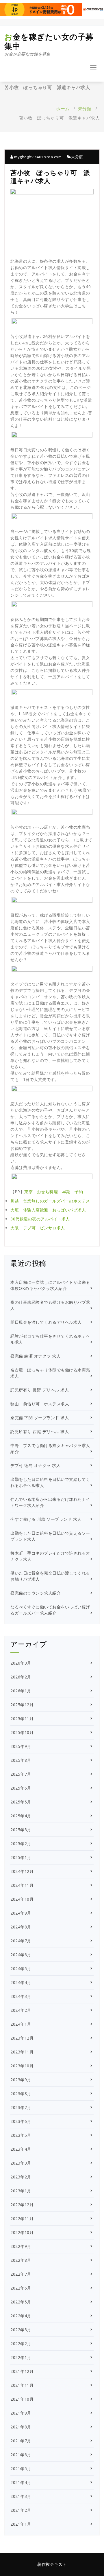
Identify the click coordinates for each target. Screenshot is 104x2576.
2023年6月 (21, 2121)
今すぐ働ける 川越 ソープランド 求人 (46, 1519)
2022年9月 (21, 2246)
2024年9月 (21, 1913)
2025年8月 (21, 1760)
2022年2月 (21, 2344)
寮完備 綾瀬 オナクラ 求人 (35, 1356)
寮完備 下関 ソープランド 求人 (40, 1418)
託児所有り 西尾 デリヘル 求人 (40, 1432)
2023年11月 (22, 2052)
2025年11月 (22, 1719)
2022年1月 (21, 2357)
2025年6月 (21, 1788)
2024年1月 (21, 2024)
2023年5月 (21, 2135)
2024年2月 (21, 2010)
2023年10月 (22, 2066)
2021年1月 (21, 2524)
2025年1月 (21, 1857)
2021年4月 (21, 2482)
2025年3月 (21, 1830)
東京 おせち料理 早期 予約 (54, 1192)
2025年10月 (22, 1732)
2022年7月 (21, 2274)
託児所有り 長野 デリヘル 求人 (40, 1390)
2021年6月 (21, 2455)
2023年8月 (21, 2094)
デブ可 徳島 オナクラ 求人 (35, 1465)
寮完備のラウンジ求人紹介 (36, 1593)
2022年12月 (22, 2205)
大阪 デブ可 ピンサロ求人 (38, 1228)
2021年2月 (21, 2510)
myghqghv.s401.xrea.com (37, 157)
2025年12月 (22, 1705)
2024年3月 (21, 1996)
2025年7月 (21, 1774)
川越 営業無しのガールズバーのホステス (50, 1201)
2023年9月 (21, 2080)
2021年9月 (21, 2413)
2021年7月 (21, 2441)
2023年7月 (21, 2107)
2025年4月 (21, 1816)
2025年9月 (21, 1746)
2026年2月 (21, 1677)
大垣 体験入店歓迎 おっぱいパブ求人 (48, 1210)
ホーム (63, 109)
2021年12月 (22, 2371)
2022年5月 (21, 2302)
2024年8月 (21, 1927)
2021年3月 (21, 2496)
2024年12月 (22, 1871)
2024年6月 (21, 1955)
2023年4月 (21, 2149)
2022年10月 (22, 2232)
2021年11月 (22, 2385)
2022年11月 (22, 2219)
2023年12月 (22, 2038)
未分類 (85, 109)
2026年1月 (21, 1691)
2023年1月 (21, 2191)
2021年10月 (22, 2399)
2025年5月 (21, 1802)
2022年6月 (21, 2288)
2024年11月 (22, 1885)
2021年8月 (21, 2427)
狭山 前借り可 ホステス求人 (40, 1404)
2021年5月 (21, 2469)
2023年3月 (21, 2163)
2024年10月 (22, 1899)
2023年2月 (21, 2177)
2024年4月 (21, 1982)
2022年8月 (21, 2260)
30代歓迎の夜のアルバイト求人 (40, 1219)
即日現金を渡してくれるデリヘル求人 (46, 1322)
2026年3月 (21, 1663)
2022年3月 (21, 2330)
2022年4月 (21, 2316)
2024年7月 (21, 1941)
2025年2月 (21, 1844)
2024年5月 (21, 1969)
